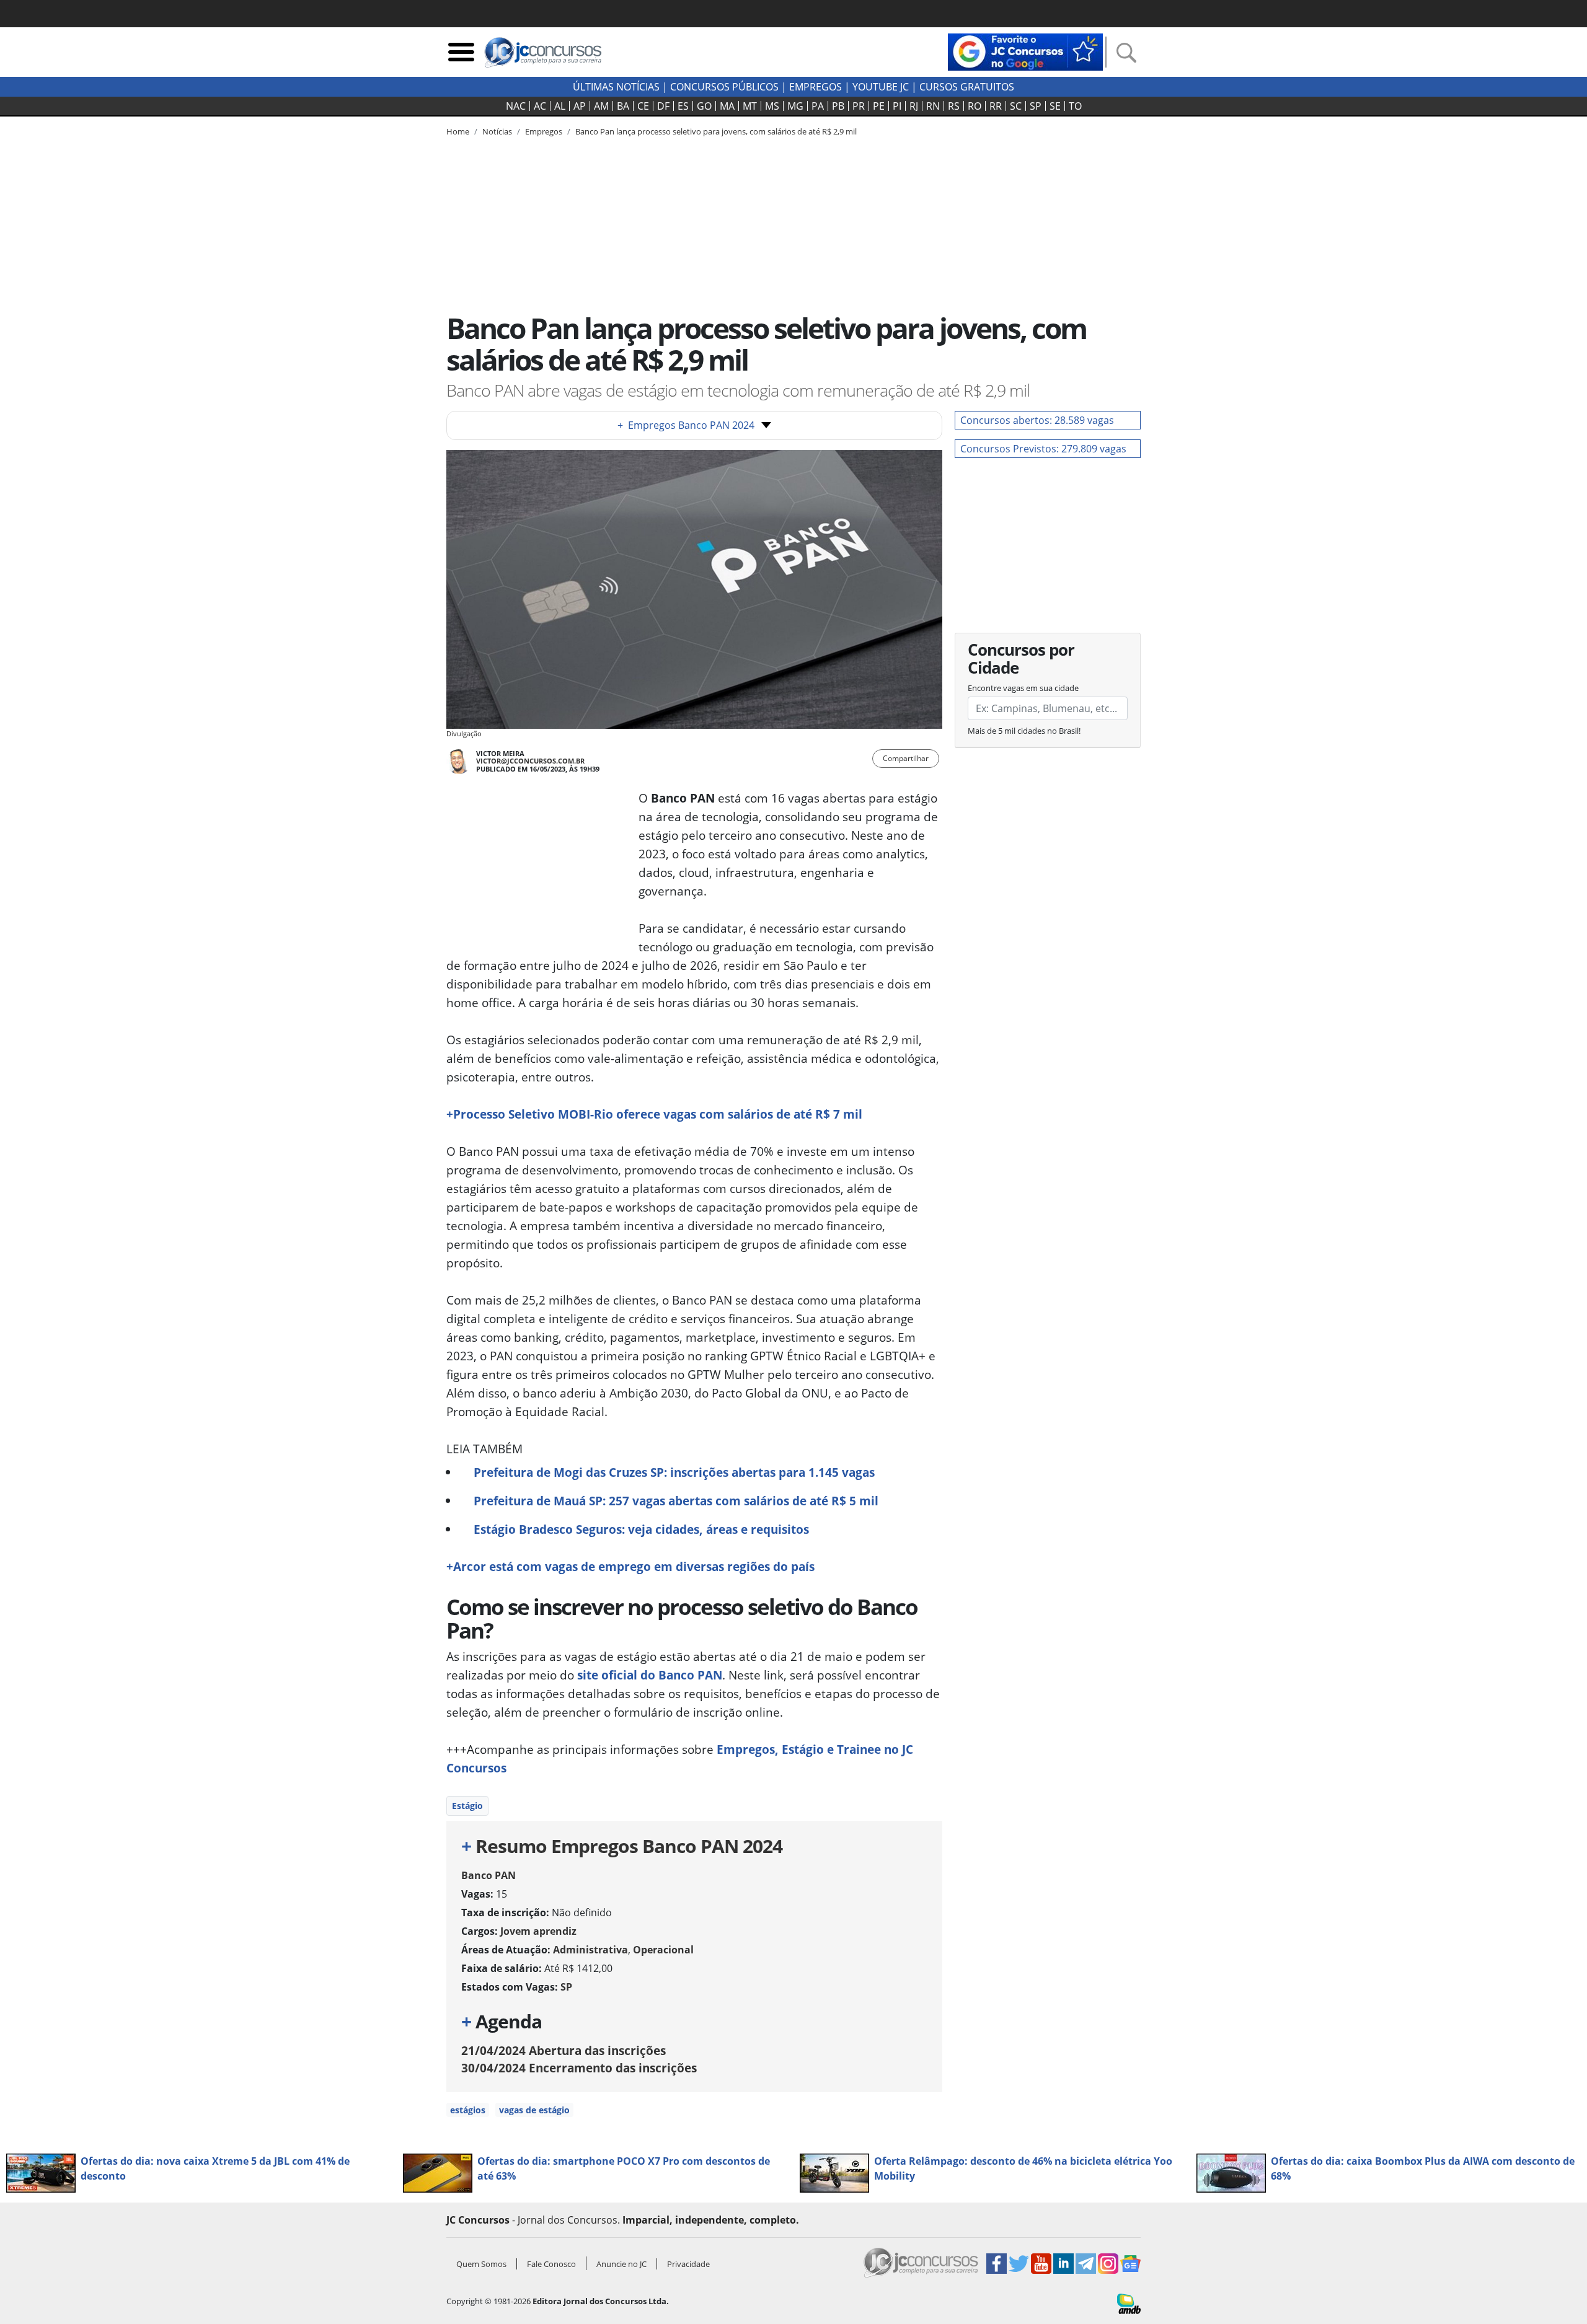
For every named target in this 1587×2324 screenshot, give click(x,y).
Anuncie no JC (621, 2264)
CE (643, 106)
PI (897, 106)
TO (1075, 106)
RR (996, 106)
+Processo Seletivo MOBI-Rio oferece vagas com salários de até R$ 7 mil (654, 1114)
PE (879, 106)
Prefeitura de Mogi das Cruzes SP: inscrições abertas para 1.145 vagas (674, 1472)
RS (954, 106)
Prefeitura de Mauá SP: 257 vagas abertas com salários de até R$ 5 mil (676, 1501)
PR (859, 106)
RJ (914, 106)
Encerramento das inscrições (579, 2068)
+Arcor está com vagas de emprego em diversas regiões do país (630, 1566)
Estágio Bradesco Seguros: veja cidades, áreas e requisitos (641, 1529)
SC (1016, 106)
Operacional (663, 1950)
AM (601, 106)
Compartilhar (906, 758)
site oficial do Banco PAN (650, 1675)
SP (1036, 106)
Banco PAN (488, 1875)
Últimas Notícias (616, 87)
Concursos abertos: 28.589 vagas (1037, 420)
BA (623, 106)
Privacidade (688, 2264)
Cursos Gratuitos (967, 87)
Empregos (816, 87)
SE (1055, 106)
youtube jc (881, 87)
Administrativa (590, 1950)
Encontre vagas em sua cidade (1023, 688)
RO (975, 106)
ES (683, 106)
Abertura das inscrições (564, 2050)
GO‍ (704, 106)
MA (727, 106)
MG (795, 106)
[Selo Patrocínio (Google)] (1025, 51)
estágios (468, 2110)
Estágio (467, 1806)
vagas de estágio (534, 2110)
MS (772, 106)
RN (933, 106)
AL (560, 106)
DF (663, 106)
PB (838, 106)
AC (540, 106)
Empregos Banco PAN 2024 (686, 425)
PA (818, 106)
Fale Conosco (551, 2264)
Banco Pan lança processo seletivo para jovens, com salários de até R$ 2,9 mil (716, 131)
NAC (516, 106)
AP (580, 106)
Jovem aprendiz (538, 1931)
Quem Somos (481, 2264)
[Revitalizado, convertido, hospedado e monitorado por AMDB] (1129, 2303)
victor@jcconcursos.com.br (530, 761)
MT (750, 106)
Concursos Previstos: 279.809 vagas (1043, 449)
